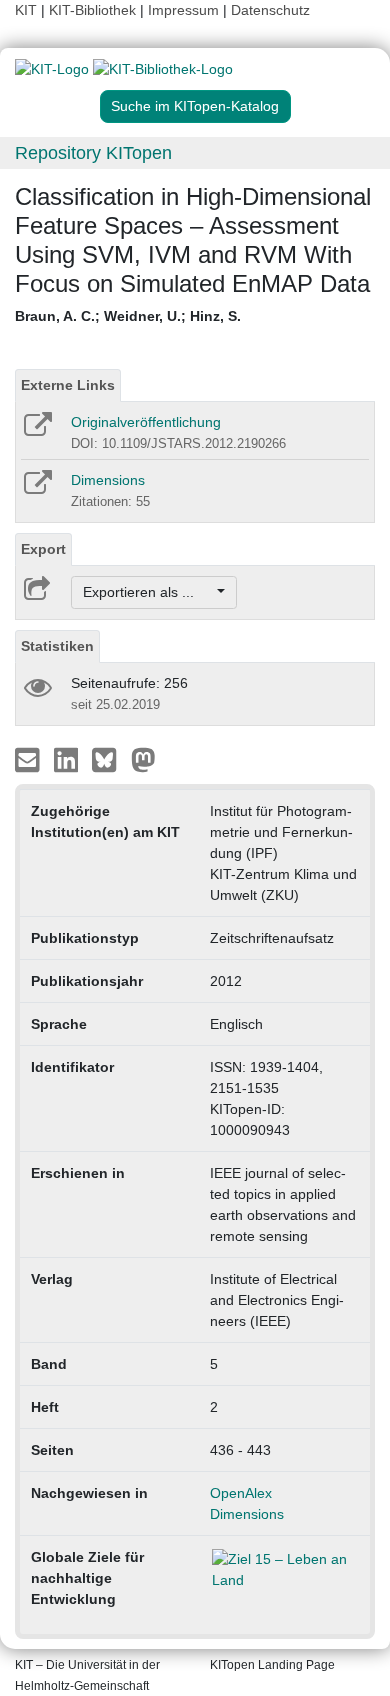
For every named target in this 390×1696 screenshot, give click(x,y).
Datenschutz (270, 10)
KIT (26, 10)
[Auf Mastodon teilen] (143, 759)
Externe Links (68, 385)
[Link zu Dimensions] (36, 489)
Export (43, 549)
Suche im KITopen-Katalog (195, 106)
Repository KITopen (93, 153)
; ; (128, 316)
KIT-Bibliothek (94, 10)
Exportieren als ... (148, 592)
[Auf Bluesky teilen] (109, 759)
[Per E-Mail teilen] (29, 759)
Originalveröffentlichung (146, 422)
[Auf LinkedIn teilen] (68, 759)
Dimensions (108, 480)
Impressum (183, 10)
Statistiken (57, 646)
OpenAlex (241, 1493)
